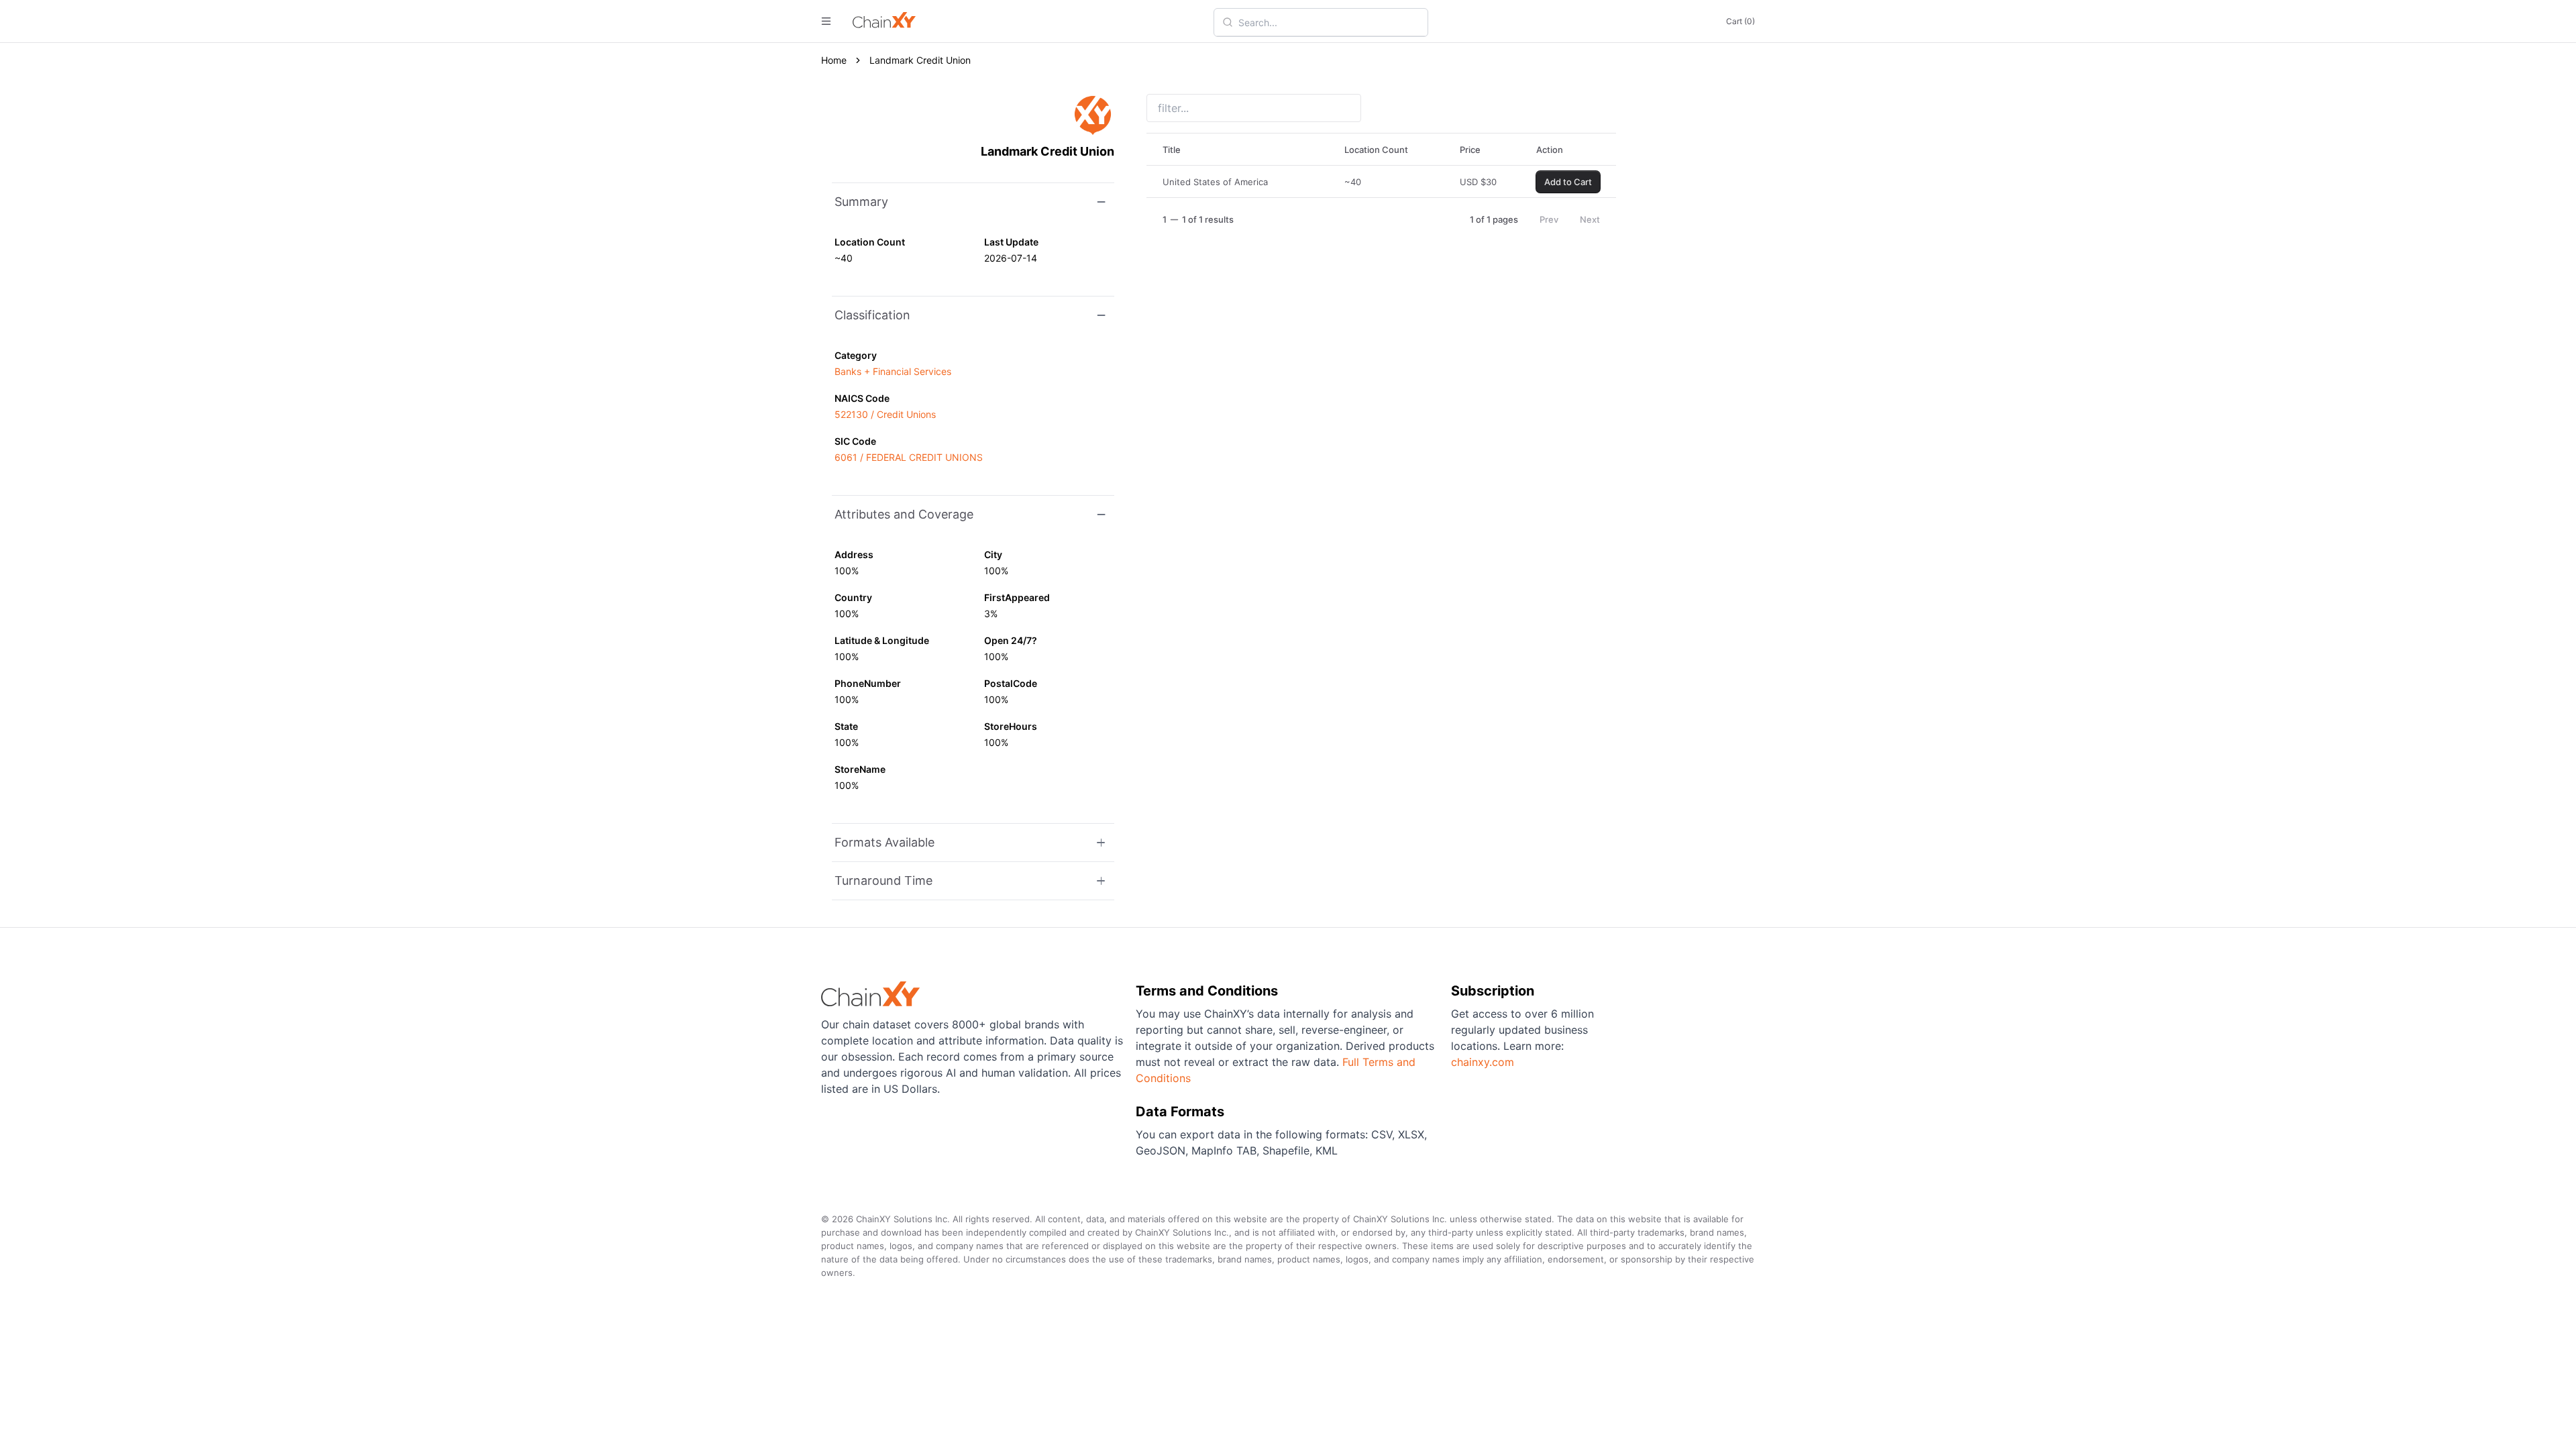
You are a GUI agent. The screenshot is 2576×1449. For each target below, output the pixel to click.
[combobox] (1329, 22)
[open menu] (826, 21)
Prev (1549, 219)
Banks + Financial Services (893, 371)
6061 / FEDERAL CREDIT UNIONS (909, 457)
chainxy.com (1483, 1062)
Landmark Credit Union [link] (920, 60)
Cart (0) (1740, 21)
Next (1590, 219)
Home (834, 60)
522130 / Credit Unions (885, 414)
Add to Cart (1568, 182)
